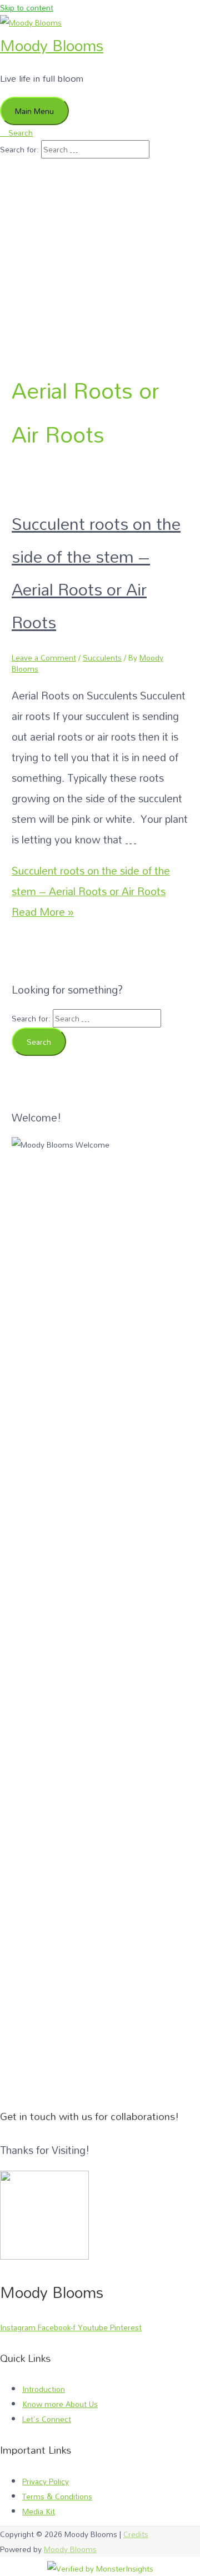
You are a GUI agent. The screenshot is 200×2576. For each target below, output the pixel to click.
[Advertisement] (100, 244)
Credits (136, 2534)
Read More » (91, 891)
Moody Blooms (52, 45)
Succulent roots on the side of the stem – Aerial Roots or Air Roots (96, 573)
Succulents (102, 657)
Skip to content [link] (27, 8)
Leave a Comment (44, 657)
